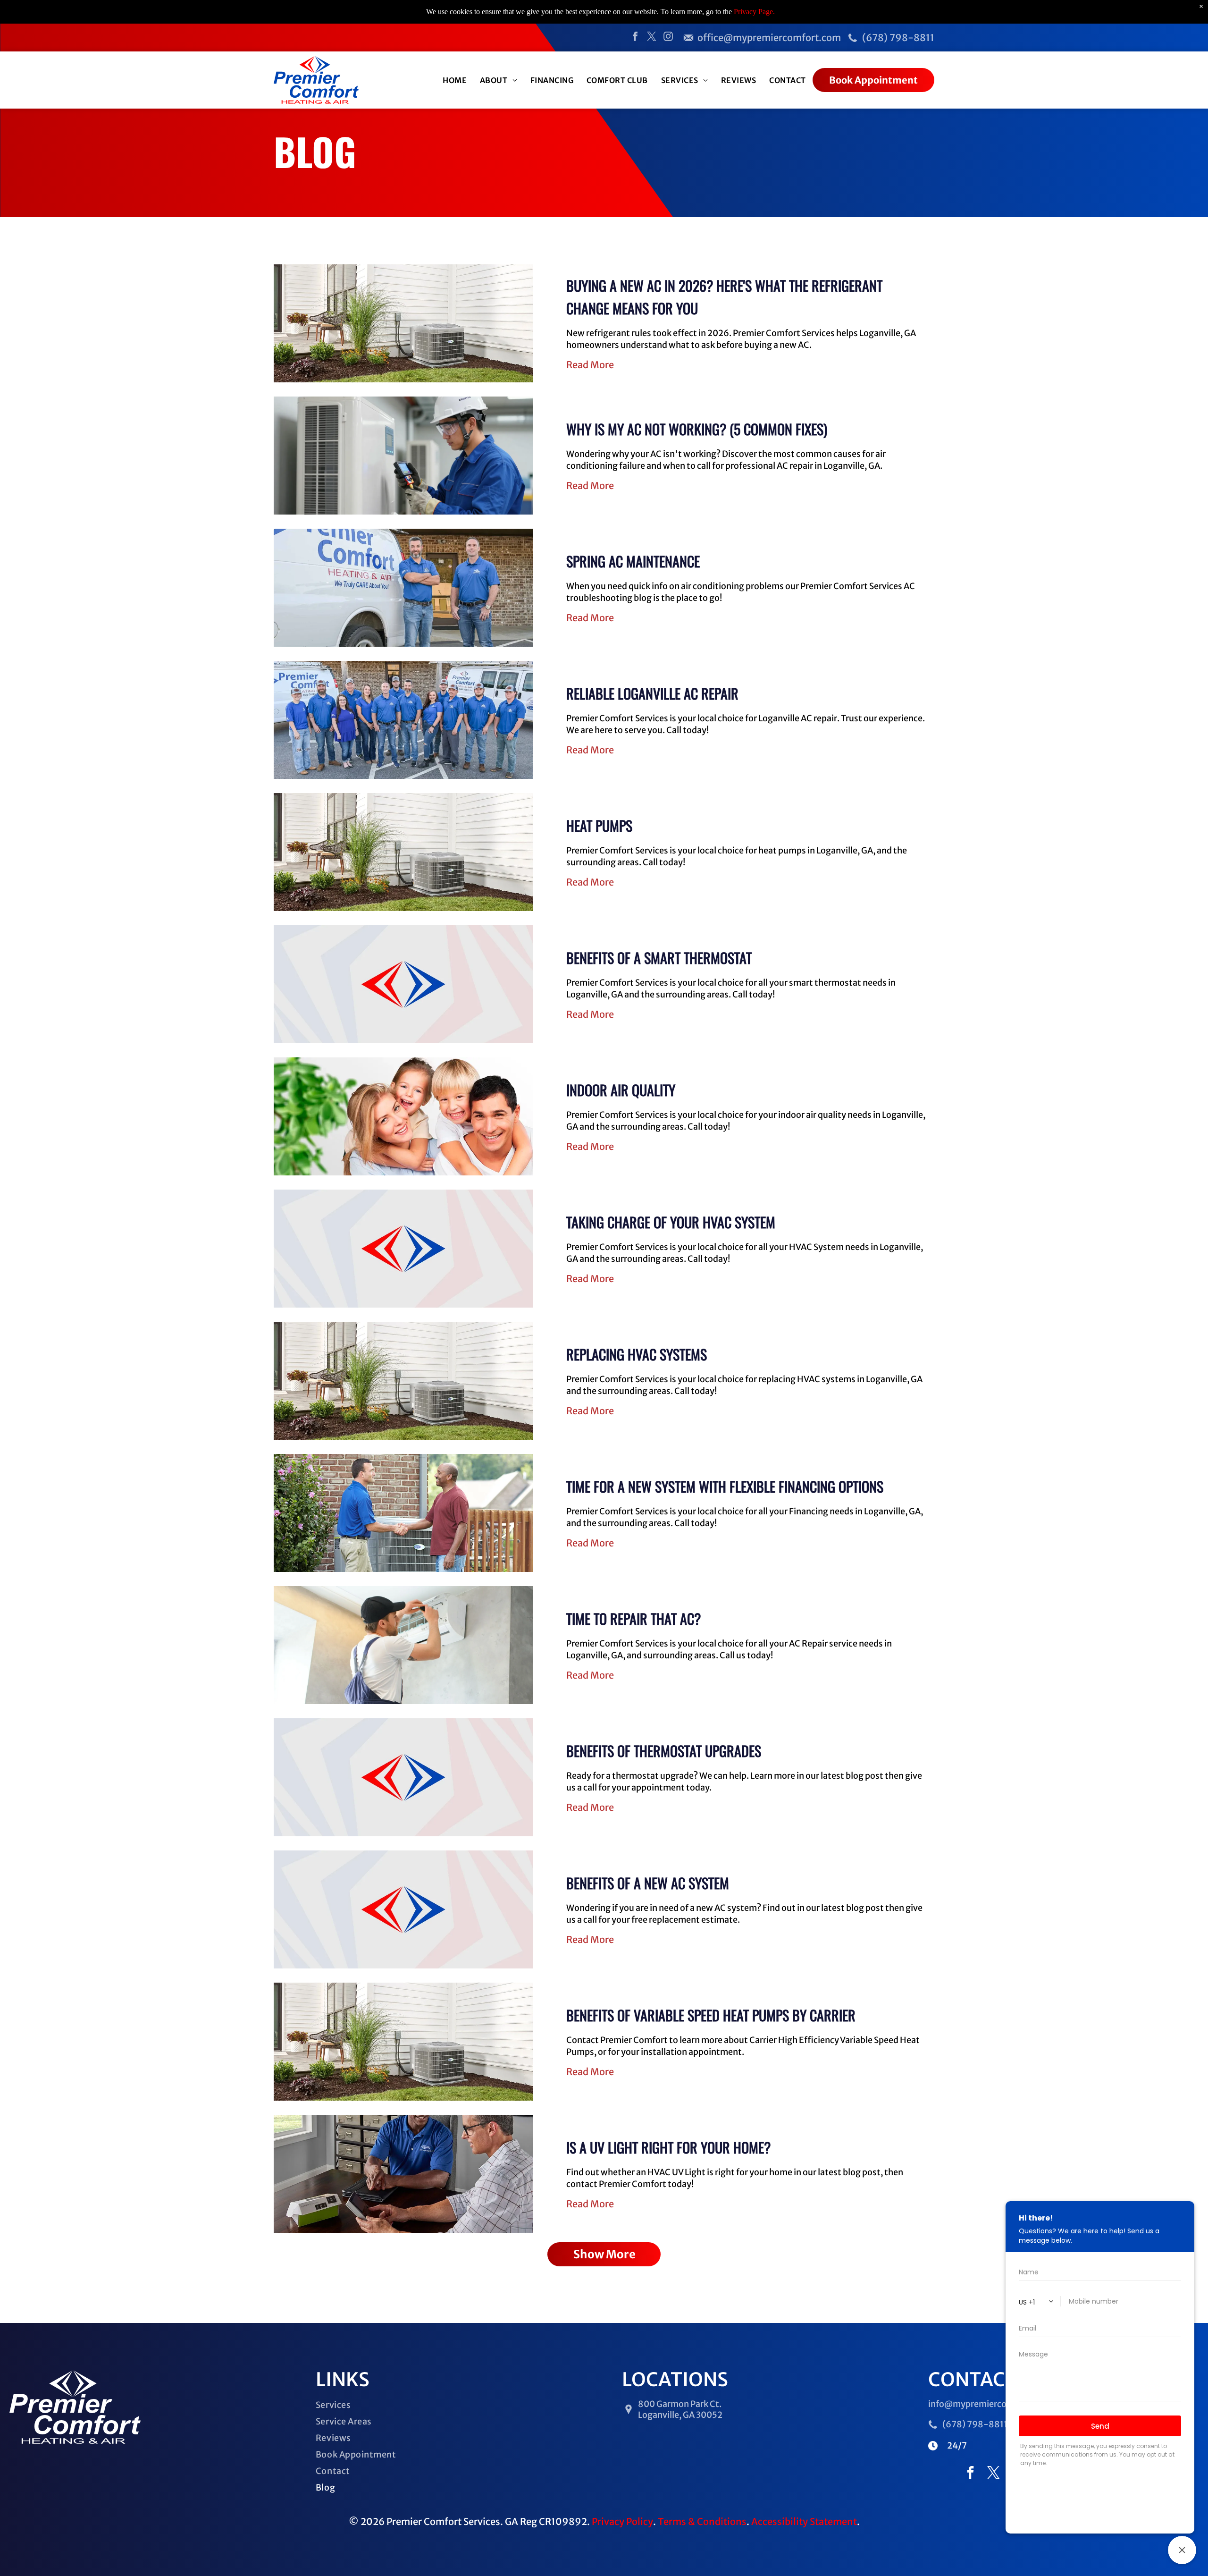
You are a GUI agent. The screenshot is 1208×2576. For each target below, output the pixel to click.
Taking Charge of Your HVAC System (671, 1222)
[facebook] (635, 38)
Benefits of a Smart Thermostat (659, 958)
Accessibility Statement (804, 2521)
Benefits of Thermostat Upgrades (664, 1751)
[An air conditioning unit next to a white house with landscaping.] (403, 2042)
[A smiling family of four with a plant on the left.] (403, 1116)
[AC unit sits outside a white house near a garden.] (403, 1381)
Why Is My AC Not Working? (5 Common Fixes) (697, 429)
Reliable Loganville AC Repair (652, 693)
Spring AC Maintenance (633, 561)
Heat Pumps (599, 825)
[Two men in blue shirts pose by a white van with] (403, 588)
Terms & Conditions (702, 2521)
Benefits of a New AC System (648, 1883)
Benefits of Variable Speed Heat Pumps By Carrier (711, 2015)
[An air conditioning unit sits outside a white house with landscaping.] (403, 852)
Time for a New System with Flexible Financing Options (725, 1486)
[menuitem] (455, 80)
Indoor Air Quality (621, 1090)
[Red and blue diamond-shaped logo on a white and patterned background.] (403, 984)
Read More (590, 365)
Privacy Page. (754, 12)
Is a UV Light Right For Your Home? (668, 2147)
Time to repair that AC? (633, 1618)
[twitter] (652, 38)
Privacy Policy (622, 2521)
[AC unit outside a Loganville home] (403, 456)
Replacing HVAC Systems (637, 1354)
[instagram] (668, 38)
